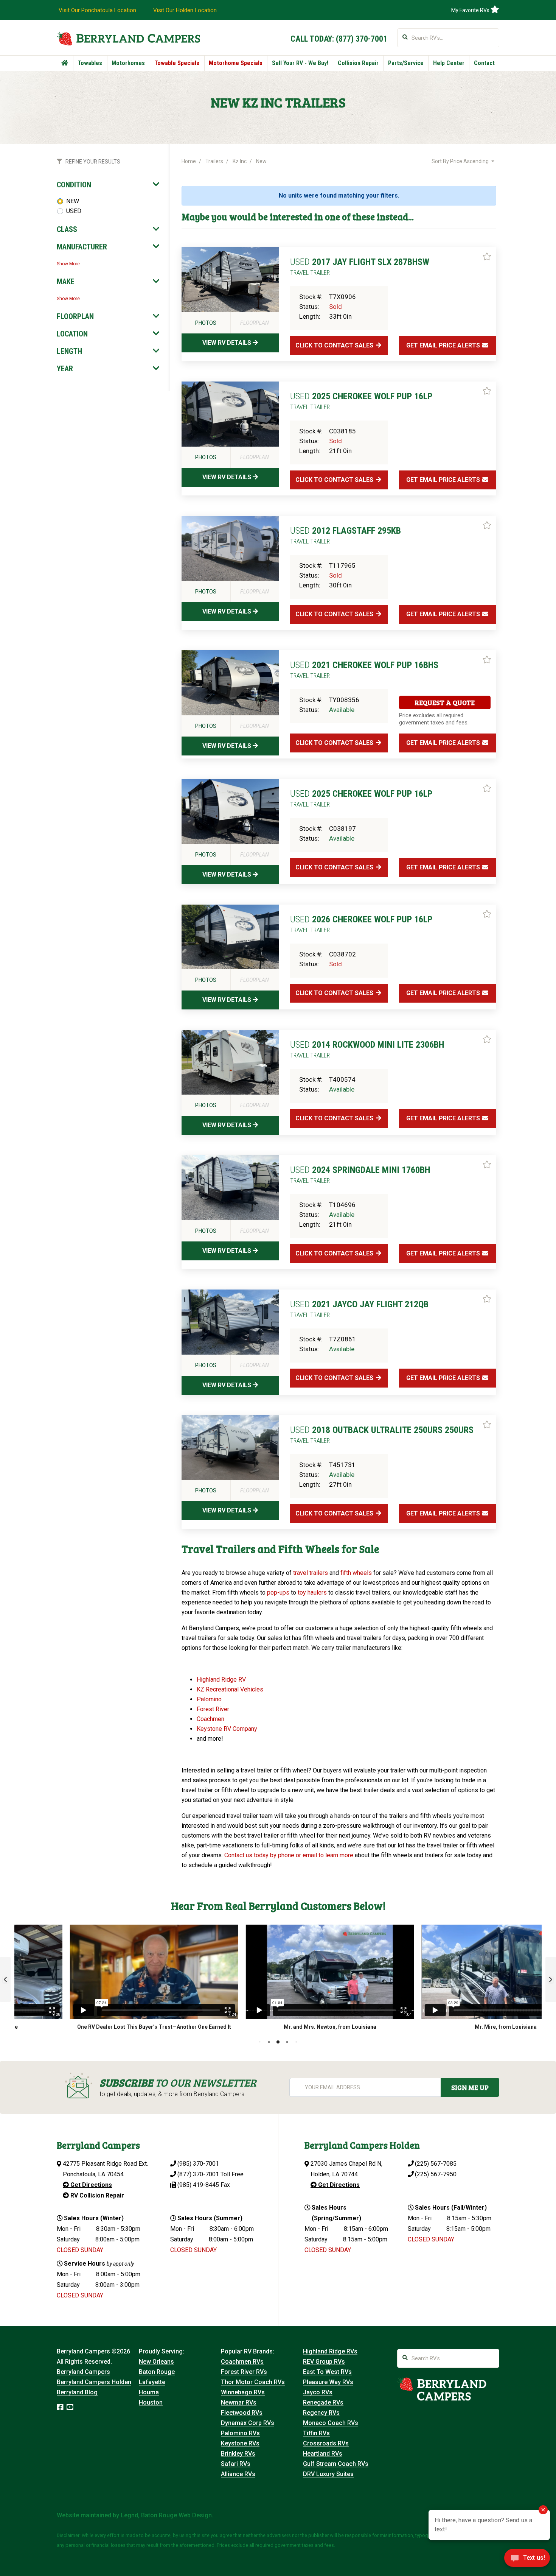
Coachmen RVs (242, 2362)
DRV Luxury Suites (328, 2474)
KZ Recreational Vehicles (230, 1689)
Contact (484, 63)
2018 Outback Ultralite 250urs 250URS (382, 1434)
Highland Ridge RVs (330, 2351)
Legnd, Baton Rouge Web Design (166, 2515)
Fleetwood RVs (242, 2413)
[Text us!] (527, 2560)
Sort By (460, 161)
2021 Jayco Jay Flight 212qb (359, 1309)
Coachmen (210, 1719)
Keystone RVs (240, 2443)
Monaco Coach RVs (331, 2423)
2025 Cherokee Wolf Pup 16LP (361, 401)
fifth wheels (356, 1573)
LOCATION (72, 334)
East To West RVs (327, 2372)
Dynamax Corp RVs (248, 2423)
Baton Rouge (157, 2372)
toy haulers (312, 1592)
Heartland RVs (323, 2454)
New (261, 161)
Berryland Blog (77, 2392)
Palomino (210, 1699)
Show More (68, 264)
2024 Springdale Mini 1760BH (360, 1174)
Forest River (214, 1709)
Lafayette (152, 2382)
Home (189, 161)
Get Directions (90, 2185)
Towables (90, 63)
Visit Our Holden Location (185, 10)
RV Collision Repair (96, 2195)
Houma (149, 2392)
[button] (5, 1980)
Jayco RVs (318, 2392)
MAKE (66, 282)
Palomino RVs (240, 2433)
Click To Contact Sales (335, 345)
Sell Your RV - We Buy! (300, 63)
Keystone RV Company (227, 1729)
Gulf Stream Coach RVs (336, 2464)
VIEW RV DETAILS (228, 343)
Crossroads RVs (326, 2443)
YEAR (65, 369)
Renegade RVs (323, 2402)
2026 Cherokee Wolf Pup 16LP (361, 924)
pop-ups (278, 1592)
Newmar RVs (239, 2402)
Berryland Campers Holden (94, 2382)
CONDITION (74, 185)
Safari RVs (236, 2464)
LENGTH (69, 351)
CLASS (67, 229)
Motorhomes (128, 63)
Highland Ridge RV (221, 1680)
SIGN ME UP (470, 2087)
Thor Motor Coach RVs (253, 2382)
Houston (151, 2402)
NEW (73, 201)
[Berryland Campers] (128, 38)
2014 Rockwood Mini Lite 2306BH (367, 1049)
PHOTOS (206, 323)
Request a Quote (445, 702)
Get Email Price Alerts (444, 345)
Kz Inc (240, 161)
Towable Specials (177, 63)
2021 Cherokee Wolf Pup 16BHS (364, 670)
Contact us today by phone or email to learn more (289, 1855)
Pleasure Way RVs (328, 2382)
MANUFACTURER (82, 247)
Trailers (214, 161)
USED (74, 211)
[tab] (108, 185)
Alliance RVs (238, 2474)
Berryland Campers (83, 2372)
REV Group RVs (324, 2362)
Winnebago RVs (243, 2392)
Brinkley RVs (238, 2454)
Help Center (449, 63)
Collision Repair (358, 63)
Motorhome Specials (236, 63)
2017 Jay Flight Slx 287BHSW (360, 266)
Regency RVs (321, 2413)
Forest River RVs (244, 2372)
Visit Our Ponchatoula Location (97, 10)
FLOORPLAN (75, 316)
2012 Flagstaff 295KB (346, 535)
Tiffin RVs (316, 2433)
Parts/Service (406, 63)
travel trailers (311, 1573)
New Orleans (156, 2362)
